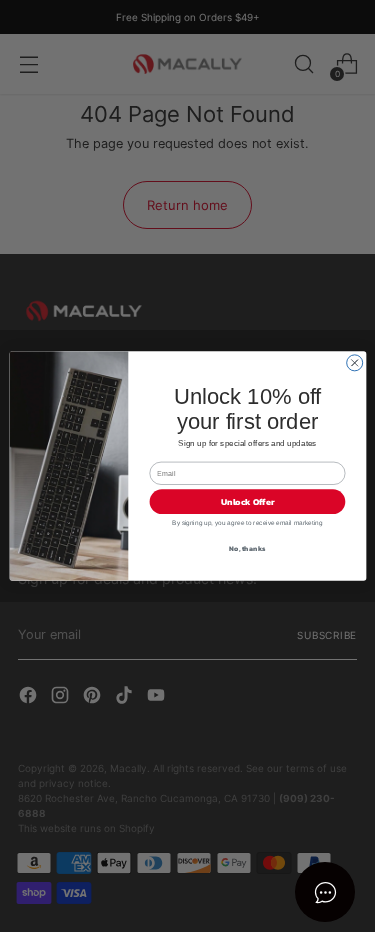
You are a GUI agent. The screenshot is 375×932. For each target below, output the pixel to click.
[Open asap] (325, 892)
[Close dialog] (354, 363)
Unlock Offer (247, 502)
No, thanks (247, 548)
